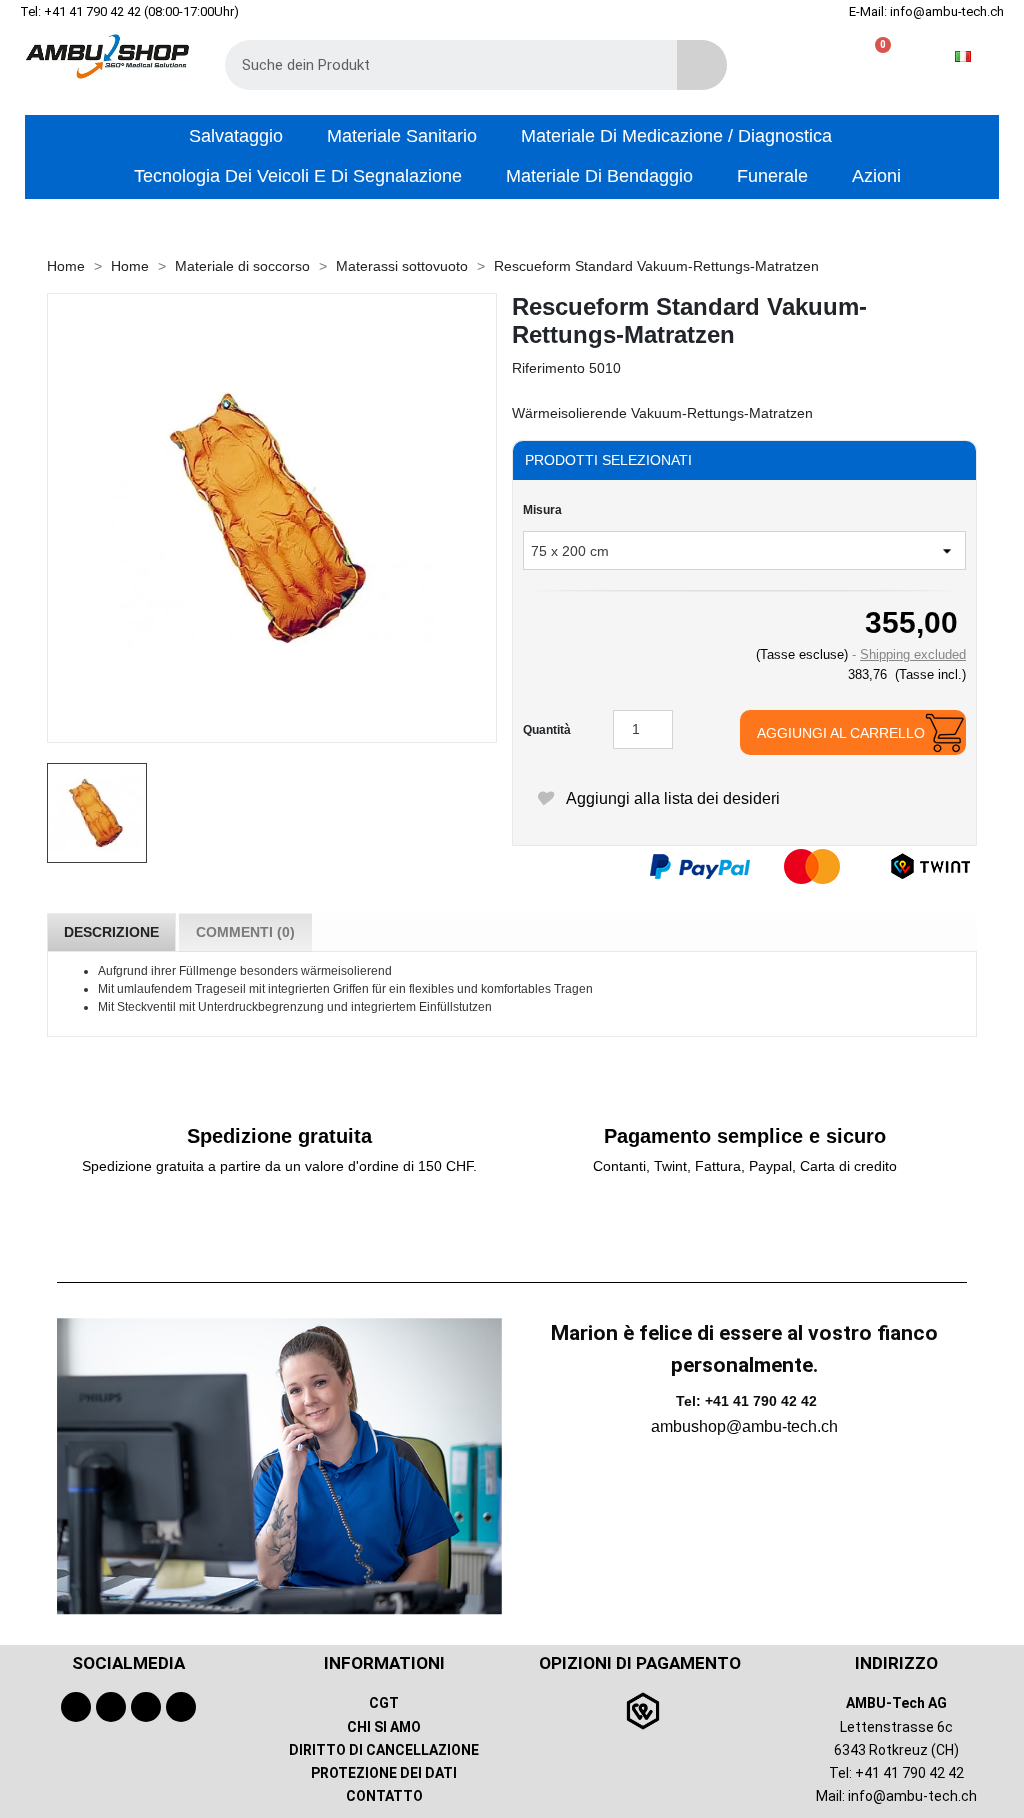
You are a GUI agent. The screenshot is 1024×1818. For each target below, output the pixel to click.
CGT (384, 1703)
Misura (542, 510)
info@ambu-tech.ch (912, 1796)
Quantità (547, 730)
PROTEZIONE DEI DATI (384, 1773)
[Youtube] (111, 1707)
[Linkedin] (181, 1707)
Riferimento (548, 368)
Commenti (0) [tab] (245, 932)
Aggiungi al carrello (841, 733)
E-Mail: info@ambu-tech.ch (926, 11)
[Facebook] (76, 1707)
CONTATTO (384, 1796)
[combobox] (437, 65)
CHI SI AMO (384, 1727)
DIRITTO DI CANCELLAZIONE (384, 1750)
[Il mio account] (845, 56)
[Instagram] (146, 1707)
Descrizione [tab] (111, 932)
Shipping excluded (913, 654)
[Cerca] (702, 65)
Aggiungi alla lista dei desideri (671, 798)
